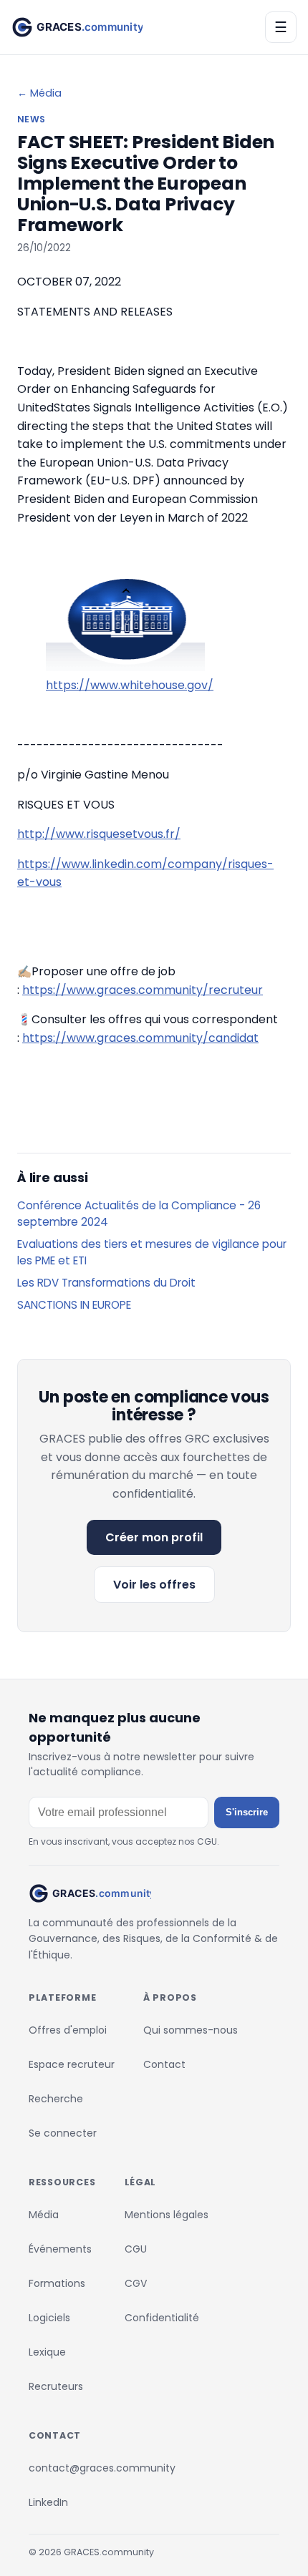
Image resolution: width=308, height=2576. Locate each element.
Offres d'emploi (68, 2030)
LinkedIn (48, 2502)
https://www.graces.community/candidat (140, 1038)
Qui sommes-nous (191, 2030)
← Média (39, 93)
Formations (57, 2283)
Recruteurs (56, 2386)
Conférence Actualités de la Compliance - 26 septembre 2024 (139, 1214)
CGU (136, 2249)
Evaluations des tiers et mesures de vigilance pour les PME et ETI (152, 1252)
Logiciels (49, 2318)
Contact (164, 2064)
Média (44, 2215)
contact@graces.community (102, 2468)
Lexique (47, 2352)
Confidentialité (162, 2318)
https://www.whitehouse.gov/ (130, 685)
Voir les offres (154, 1585)
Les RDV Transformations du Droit (106, 1283)
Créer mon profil (154, 1537)
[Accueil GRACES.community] (77, 27)
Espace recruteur (72, 2064)
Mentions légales (167, 2215)
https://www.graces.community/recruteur (143, 990)
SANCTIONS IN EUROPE (74, 1305)
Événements (60, 2249)
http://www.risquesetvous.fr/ (99, 834)
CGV (136, 2283)
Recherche (56, 2099)
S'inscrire (247, 1812)
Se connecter (63, 2133)
